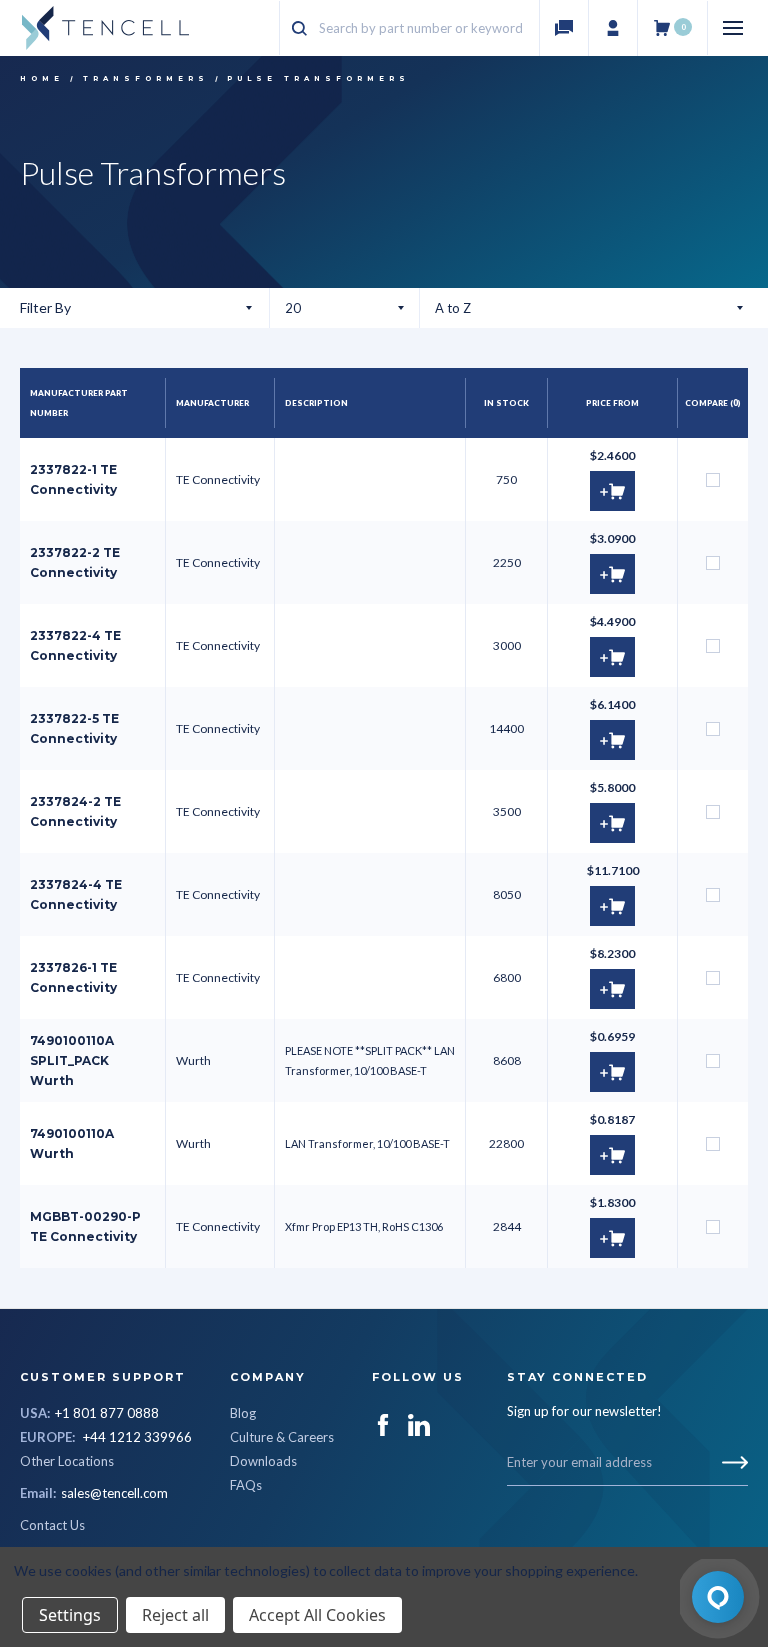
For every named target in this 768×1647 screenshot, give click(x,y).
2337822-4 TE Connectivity (75, 645)
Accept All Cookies (317, 1615)
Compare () (713, 402)
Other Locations (67, 1461)
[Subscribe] (735, 1462)
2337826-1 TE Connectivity (73, 977)
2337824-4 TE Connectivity (76, 894)
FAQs (246, 1485)
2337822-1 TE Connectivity (73, 479)
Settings (70, 1615)
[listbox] (589, 308)
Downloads (263, 1461)
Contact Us (52, 1525)
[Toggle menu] (735, 28)
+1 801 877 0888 (107, 1413)
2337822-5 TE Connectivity (74, 728)
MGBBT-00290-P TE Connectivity (85, 1226)
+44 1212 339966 (137, 1437)
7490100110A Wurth (72, 1143)
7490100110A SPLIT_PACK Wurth (72, 1060)
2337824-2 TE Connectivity (75, 811)
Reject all (175, 1615)
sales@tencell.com (114, 1493)
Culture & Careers (282, 1437)
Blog (243, 1413)
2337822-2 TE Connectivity (75, 562)
